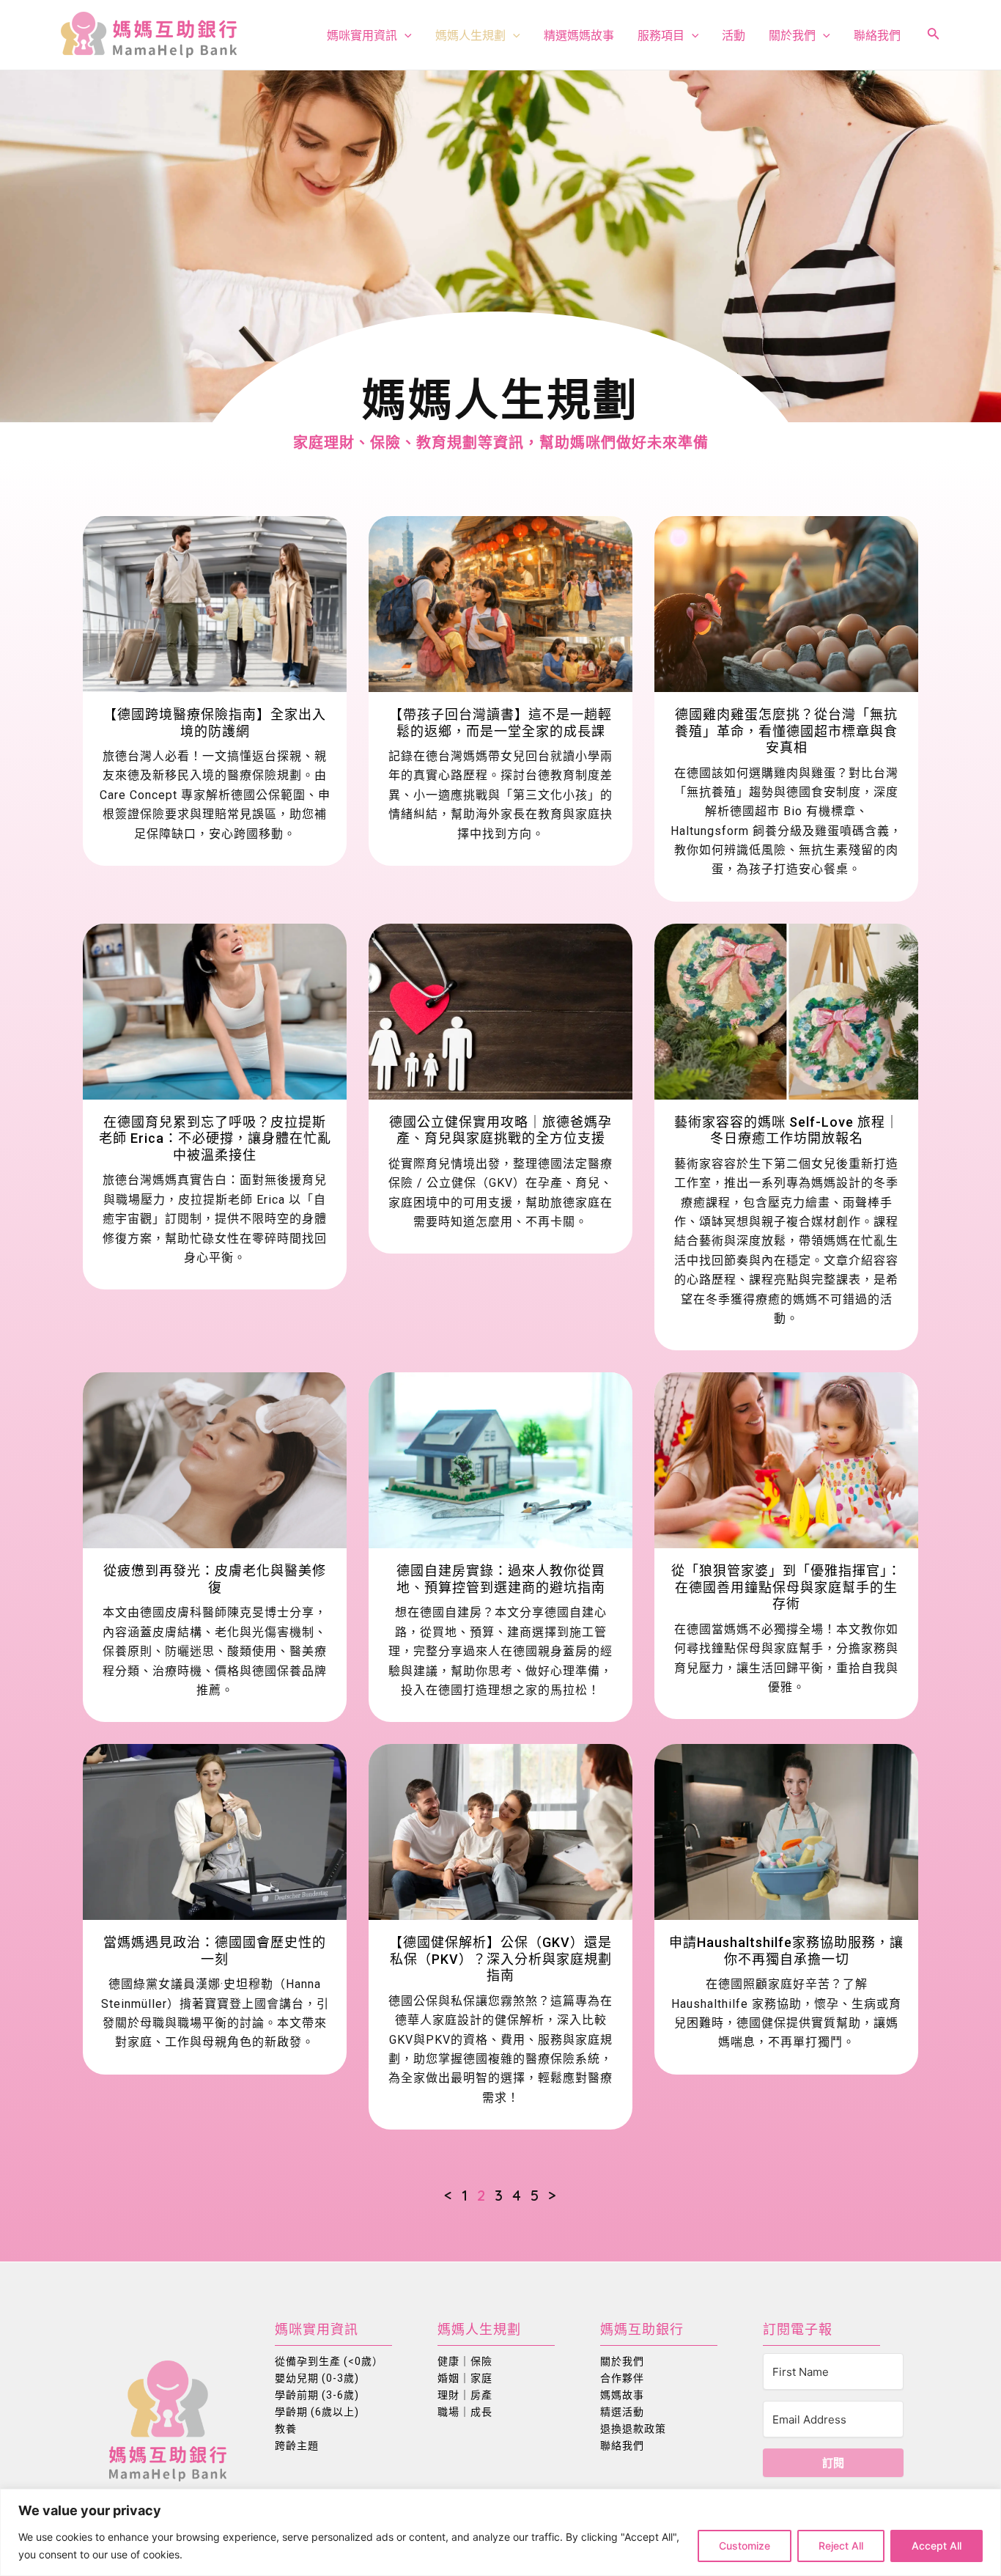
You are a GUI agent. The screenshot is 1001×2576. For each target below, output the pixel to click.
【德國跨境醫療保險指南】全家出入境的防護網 (215, 723)
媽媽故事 (622, 2395)
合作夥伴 (622, 2378)
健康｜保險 (465, 2361)
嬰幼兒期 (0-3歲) (317, 2378)
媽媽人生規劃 (470, 35)
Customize (745, 2546)
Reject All (841, 2546)
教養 (286, 2429)
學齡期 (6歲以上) (317, 2412)
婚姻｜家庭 (465, 2378)
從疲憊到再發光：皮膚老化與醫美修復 (215, 1579)
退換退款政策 (633, 2429)
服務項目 (661, 35)
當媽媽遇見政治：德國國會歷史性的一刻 (215, 1951)
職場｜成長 (465, 2412)
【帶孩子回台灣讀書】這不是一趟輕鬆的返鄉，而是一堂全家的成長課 (500, 723)
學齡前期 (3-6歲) (317, 2395)
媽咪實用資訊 (362, 35)
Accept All (937, 2546)
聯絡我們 (877, 35)
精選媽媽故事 (579, 35)
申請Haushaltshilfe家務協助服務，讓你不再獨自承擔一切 (786, 1951)
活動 (734, 35)
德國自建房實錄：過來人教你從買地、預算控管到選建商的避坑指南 (501, 1579)
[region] (500, 2532)
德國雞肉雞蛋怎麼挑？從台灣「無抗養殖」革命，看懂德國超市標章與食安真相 (786, 731)
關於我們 (792, 35)
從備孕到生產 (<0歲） (329, 2361)
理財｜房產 (465, 2395)
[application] (405, 35)
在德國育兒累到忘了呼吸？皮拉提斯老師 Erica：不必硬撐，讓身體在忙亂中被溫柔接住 (215, 1138)
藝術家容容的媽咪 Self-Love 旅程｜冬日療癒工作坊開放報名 (787, 1130)
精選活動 (622, 2412)
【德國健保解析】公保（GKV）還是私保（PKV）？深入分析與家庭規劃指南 (500, 1959)
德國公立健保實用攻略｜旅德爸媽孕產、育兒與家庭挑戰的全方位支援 (500, 1130)
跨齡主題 (297, 2446)
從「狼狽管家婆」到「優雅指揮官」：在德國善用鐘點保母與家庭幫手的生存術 (786, 1587)
